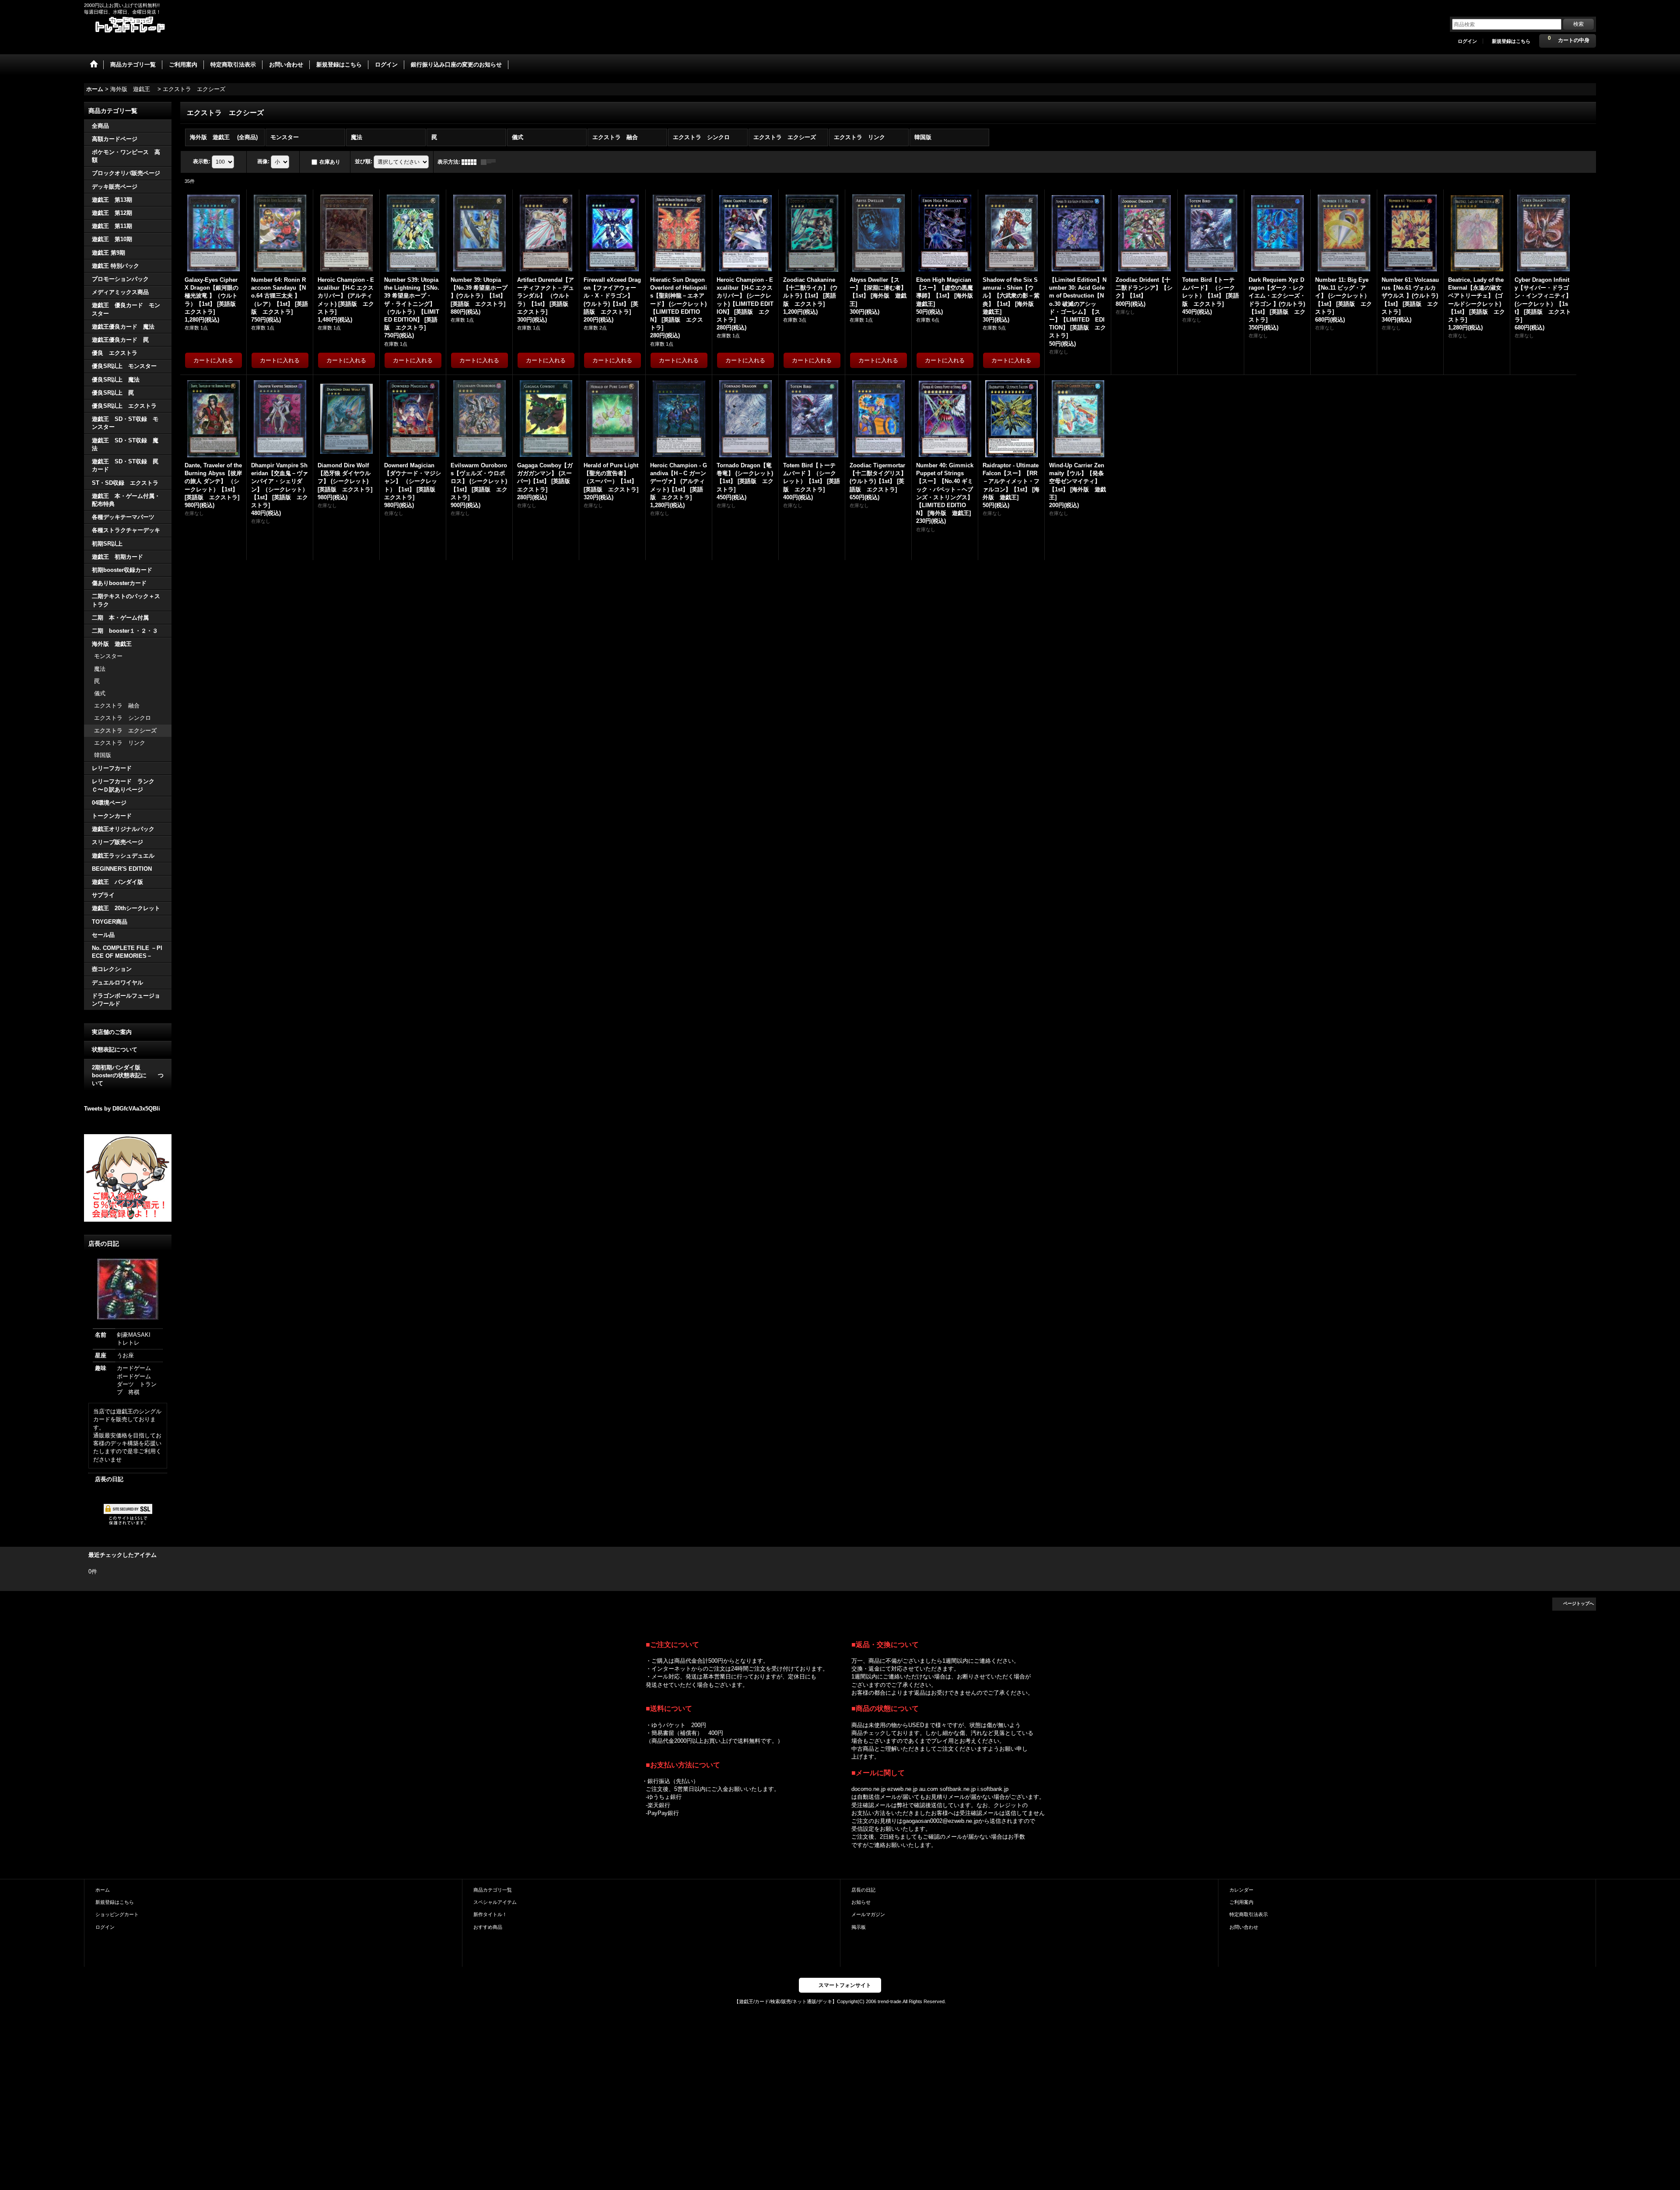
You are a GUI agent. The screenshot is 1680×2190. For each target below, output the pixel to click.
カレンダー (1241, 1890)
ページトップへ (1578, 1603)
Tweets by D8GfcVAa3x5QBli (122, 1109)
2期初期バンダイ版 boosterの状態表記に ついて (128, 1075)
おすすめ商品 (488, 1927)
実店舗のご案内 (112, 1032)
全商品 (100, 126)
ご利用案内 (1241, 1902)
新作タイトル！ (490, 1914)
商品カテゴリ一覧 (493, 1890)
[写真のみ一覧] (471, 162)
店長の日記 (109, 1479)
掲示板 (859, 1927)
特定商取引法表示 (1249, 1914)
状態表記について (115, 1049)
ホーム (103, 1890)
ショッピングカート (117, 1914)
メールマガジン (868, 1914)
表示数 (202, 161)
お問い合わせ (1244, 1927)
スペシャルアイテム (495, 1902)
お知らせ (861, 1902)
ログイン (1467, 41)
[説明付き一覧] (490, 162)
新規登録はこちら (1511, 41)
